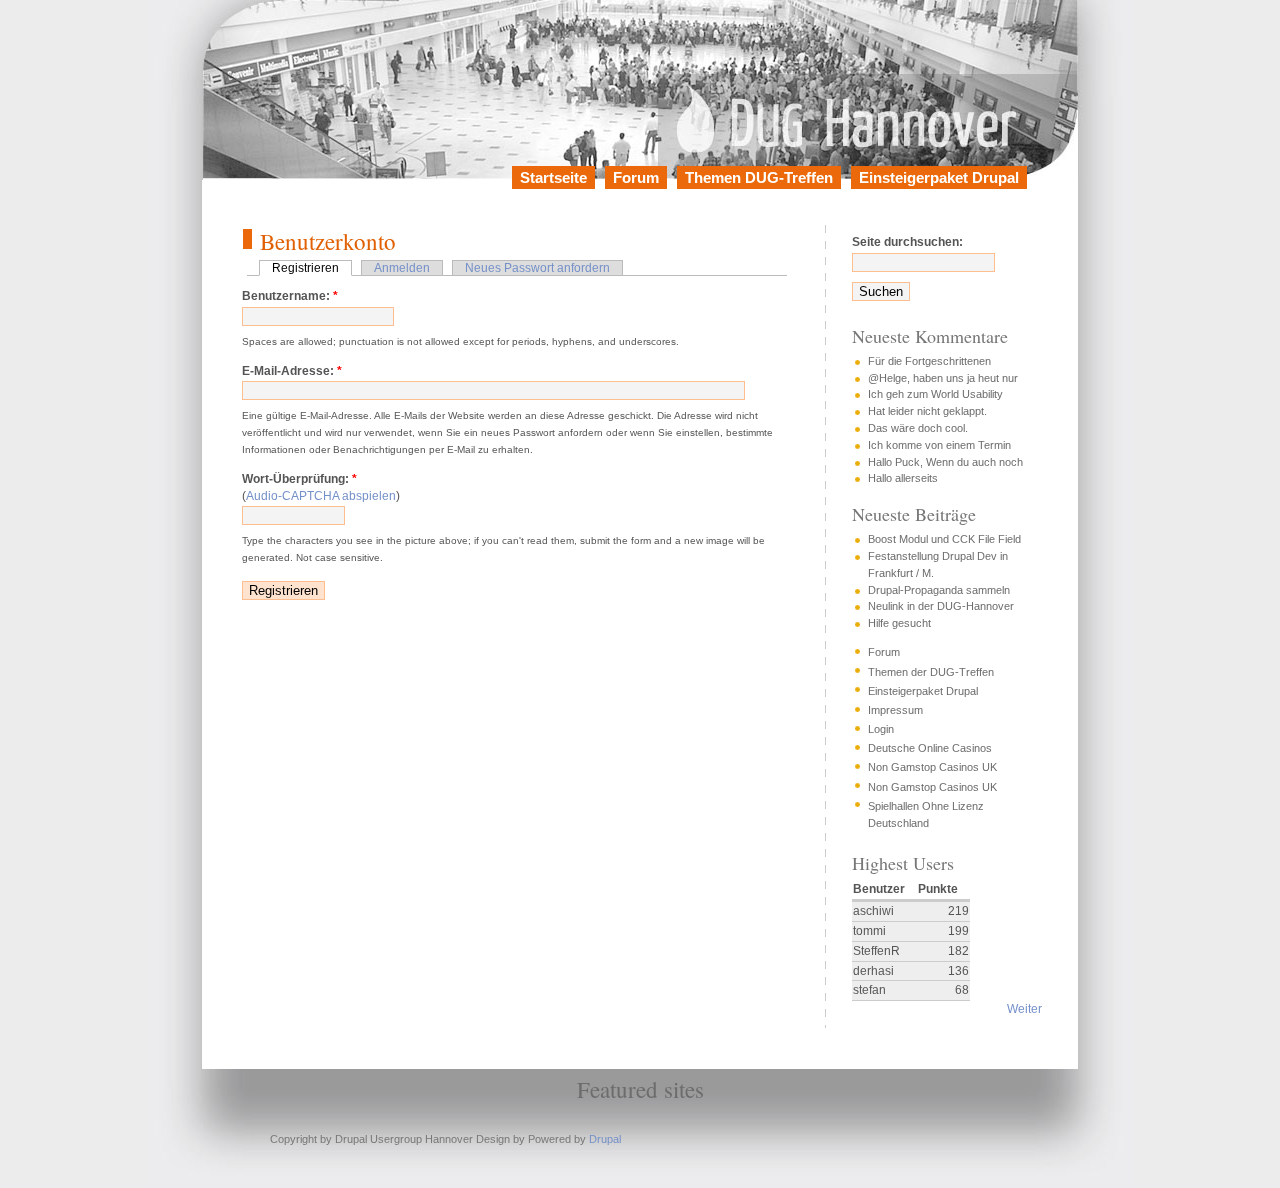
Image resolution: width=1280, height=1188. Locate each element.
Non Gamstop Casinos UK (932, 767)
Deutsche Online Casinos (930, 748)
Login (881, 729)
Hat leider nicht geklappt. (927, 411)
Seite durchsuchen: (907, 242)
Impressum (895, 710)
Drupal (605, 1139)
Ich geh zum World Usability (935, 394)
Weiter (1024, 1009)
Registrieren (305, 268)
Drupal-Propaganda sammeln (939, 590)
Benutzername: (290, 296)
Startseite (553, 177)
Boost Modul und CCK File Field (944, 539)
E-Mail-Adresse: (292, 371)
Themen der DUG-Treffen (931, 672)
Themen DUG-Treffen (759, 177)
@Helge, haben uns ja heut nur (943, 378)
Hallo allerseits (903, 478)
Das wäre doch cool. (918, 428)
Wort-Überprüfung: (299, 479)
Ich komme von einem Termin (939, 445)
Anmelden (402, 268)
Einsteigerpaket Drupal (939, 177)
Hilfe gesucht (899, 623)
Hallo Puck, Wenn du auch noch (945, 462)
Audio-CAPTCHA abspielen (321, 496)
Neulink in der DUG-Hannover (941, 606)
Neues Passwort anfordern (537, 268)
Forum (636, 177)
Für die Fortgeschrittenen (929, 361)
